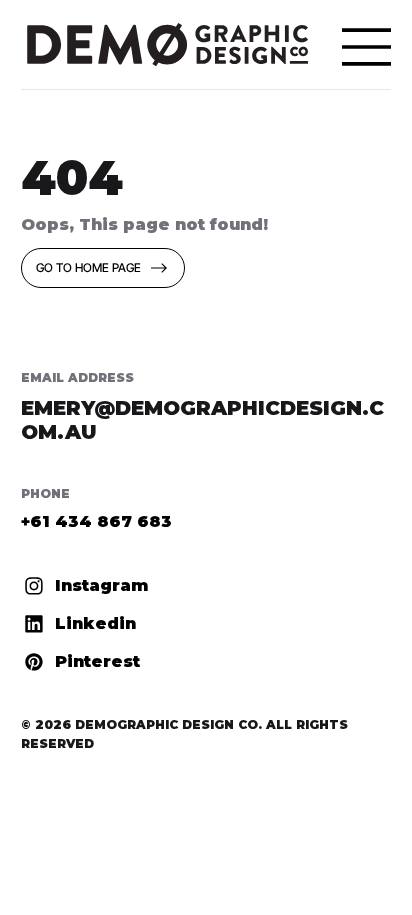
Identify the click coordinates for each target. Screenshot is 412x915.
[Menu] (367, 47)
